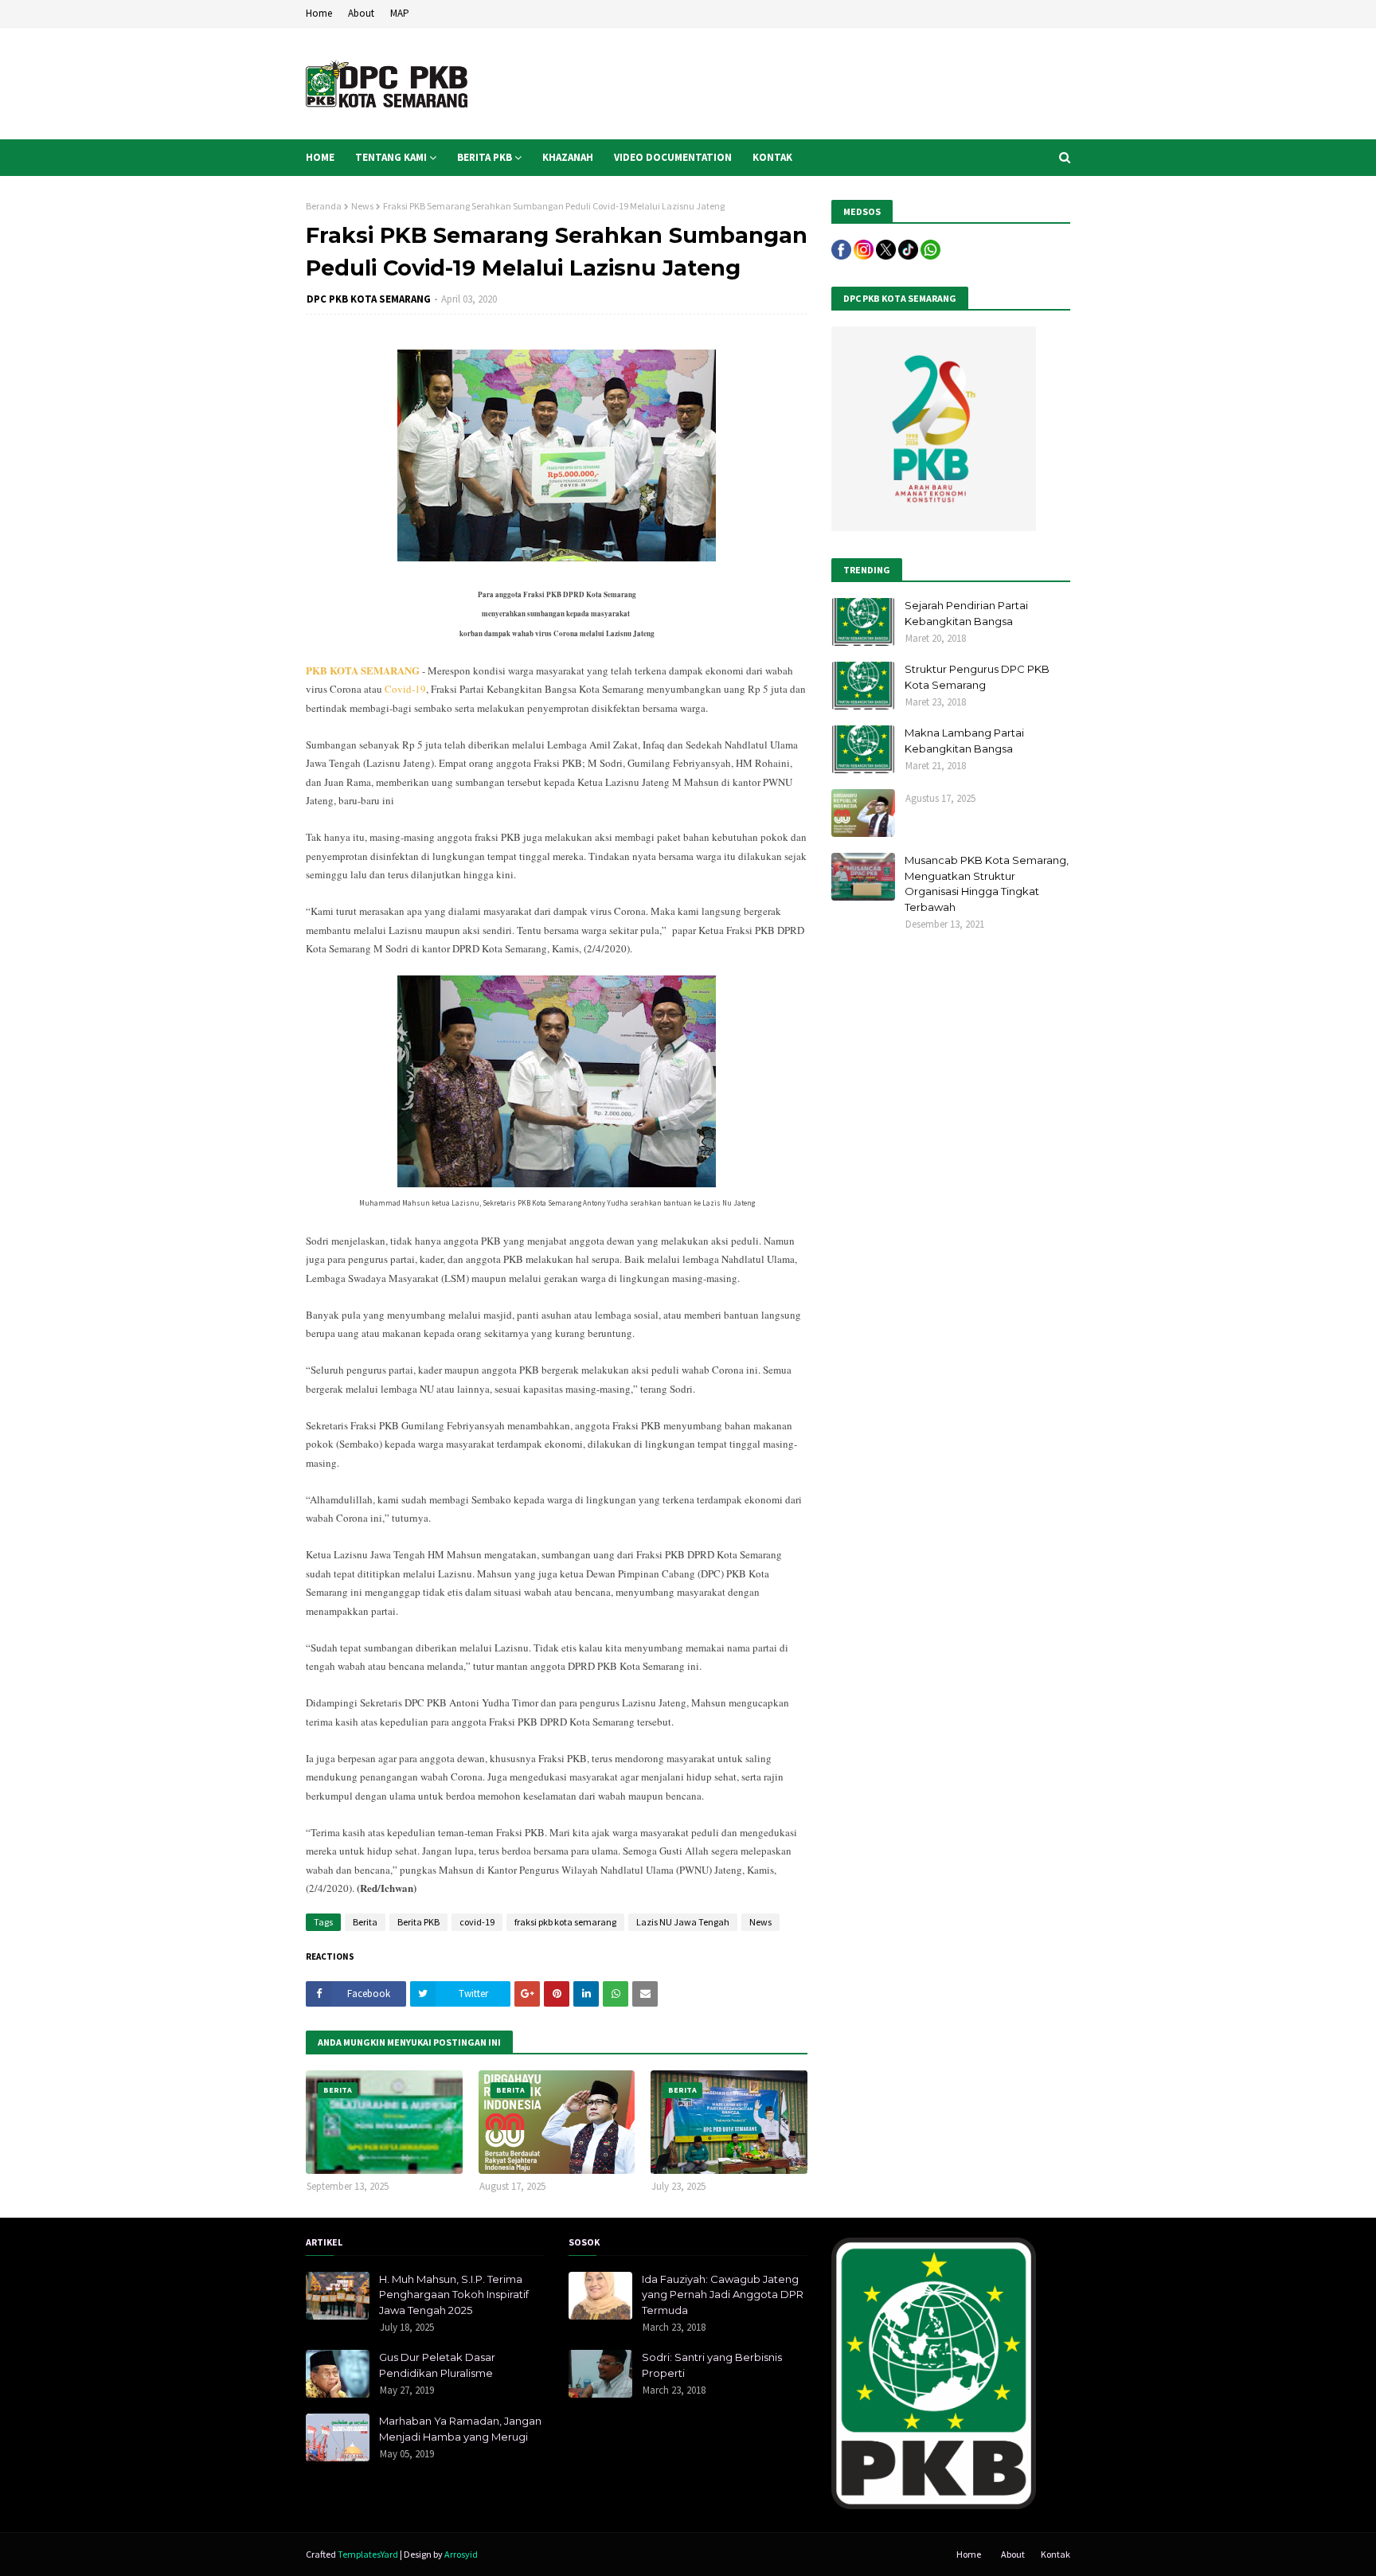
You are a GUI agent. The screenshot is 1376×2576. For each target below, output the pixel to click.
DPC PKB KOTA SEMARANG (369, 299)
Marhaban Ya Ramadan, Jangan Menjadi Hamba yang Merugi (460, 2429)
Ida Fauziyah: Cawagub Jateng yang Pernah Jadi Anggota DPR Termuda (723, 2295)
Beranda (324, 206)
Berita (365, 1922)
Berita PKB (418, 1922)
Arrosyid (461, 2554)
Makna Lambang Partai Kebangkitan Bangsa (964, 741)
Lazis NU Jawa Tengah (683, 1922)
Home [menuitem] (320, 157)
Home (319, 13)
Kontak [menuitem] (772, 157)
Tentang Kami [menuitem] (391, 157)
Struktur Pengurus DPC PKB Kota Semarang (977, 677)
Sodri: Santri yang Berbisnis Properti (712, 2365)
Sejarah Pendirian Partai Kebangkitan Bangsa (966, 613)
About (361, 13)
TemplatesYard (368, 2554)
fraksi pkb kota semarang (565, 1922)
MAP (400, 13)
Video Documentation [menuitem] (673, 157)
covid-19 (477, 1922)
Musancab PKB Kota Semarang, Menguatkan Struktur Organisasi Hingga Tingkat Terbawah (987, 883)
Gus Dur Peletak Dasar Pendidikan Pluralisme (437, 2365)
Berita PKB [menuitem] (485, 157)
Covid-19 (405, 689)
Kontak (1055, 2554)
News (362, 206)
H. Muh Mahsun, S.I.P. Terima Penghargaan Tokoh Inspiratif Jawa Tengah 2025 (454, 2295)
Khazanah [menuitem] (568, 157)
